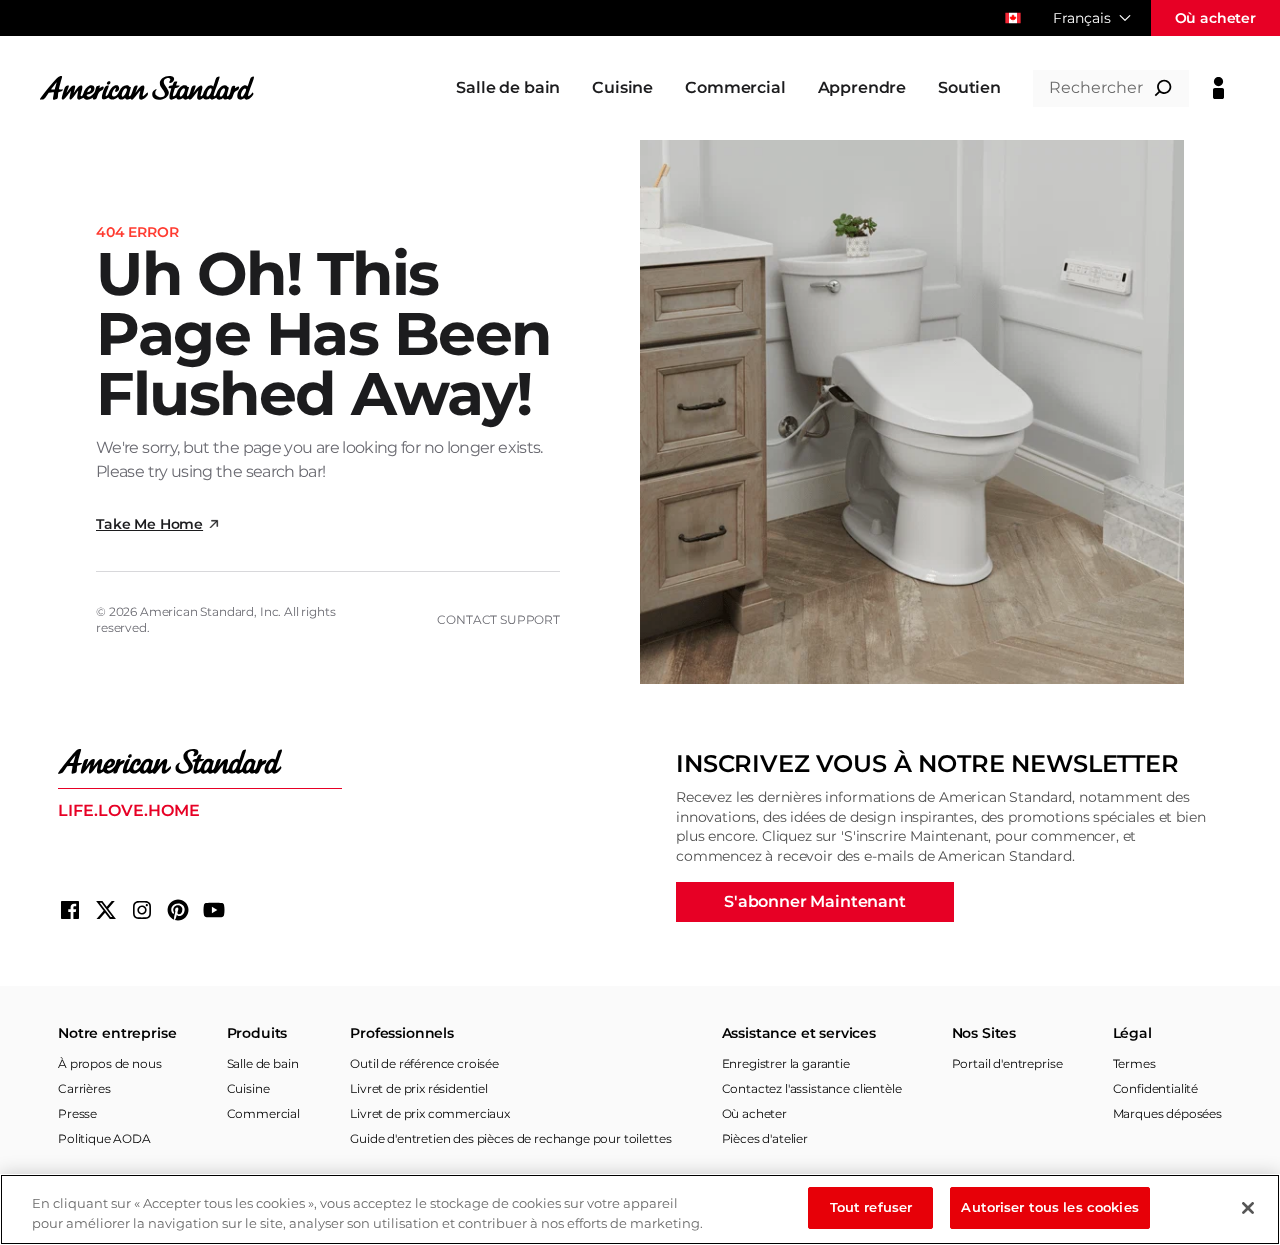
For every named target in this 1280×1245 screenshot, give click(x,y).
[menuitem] (508, 88)
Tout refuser (871, 1207)
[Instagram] (142, 910)
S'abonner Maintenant (815, 901)
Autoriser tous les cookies (1049, 1207)
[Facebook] (70, 910)
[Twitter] (106, 910)
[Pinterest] (178, 910)
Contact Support (498, 619)
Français (1082, 18)
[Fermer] (1248, 1208)
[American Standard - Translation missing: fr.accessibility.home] (200, 762)
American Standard (197, 611)
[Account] (1218, 88)
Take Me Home (149, 524)
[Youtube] (214, 910)
